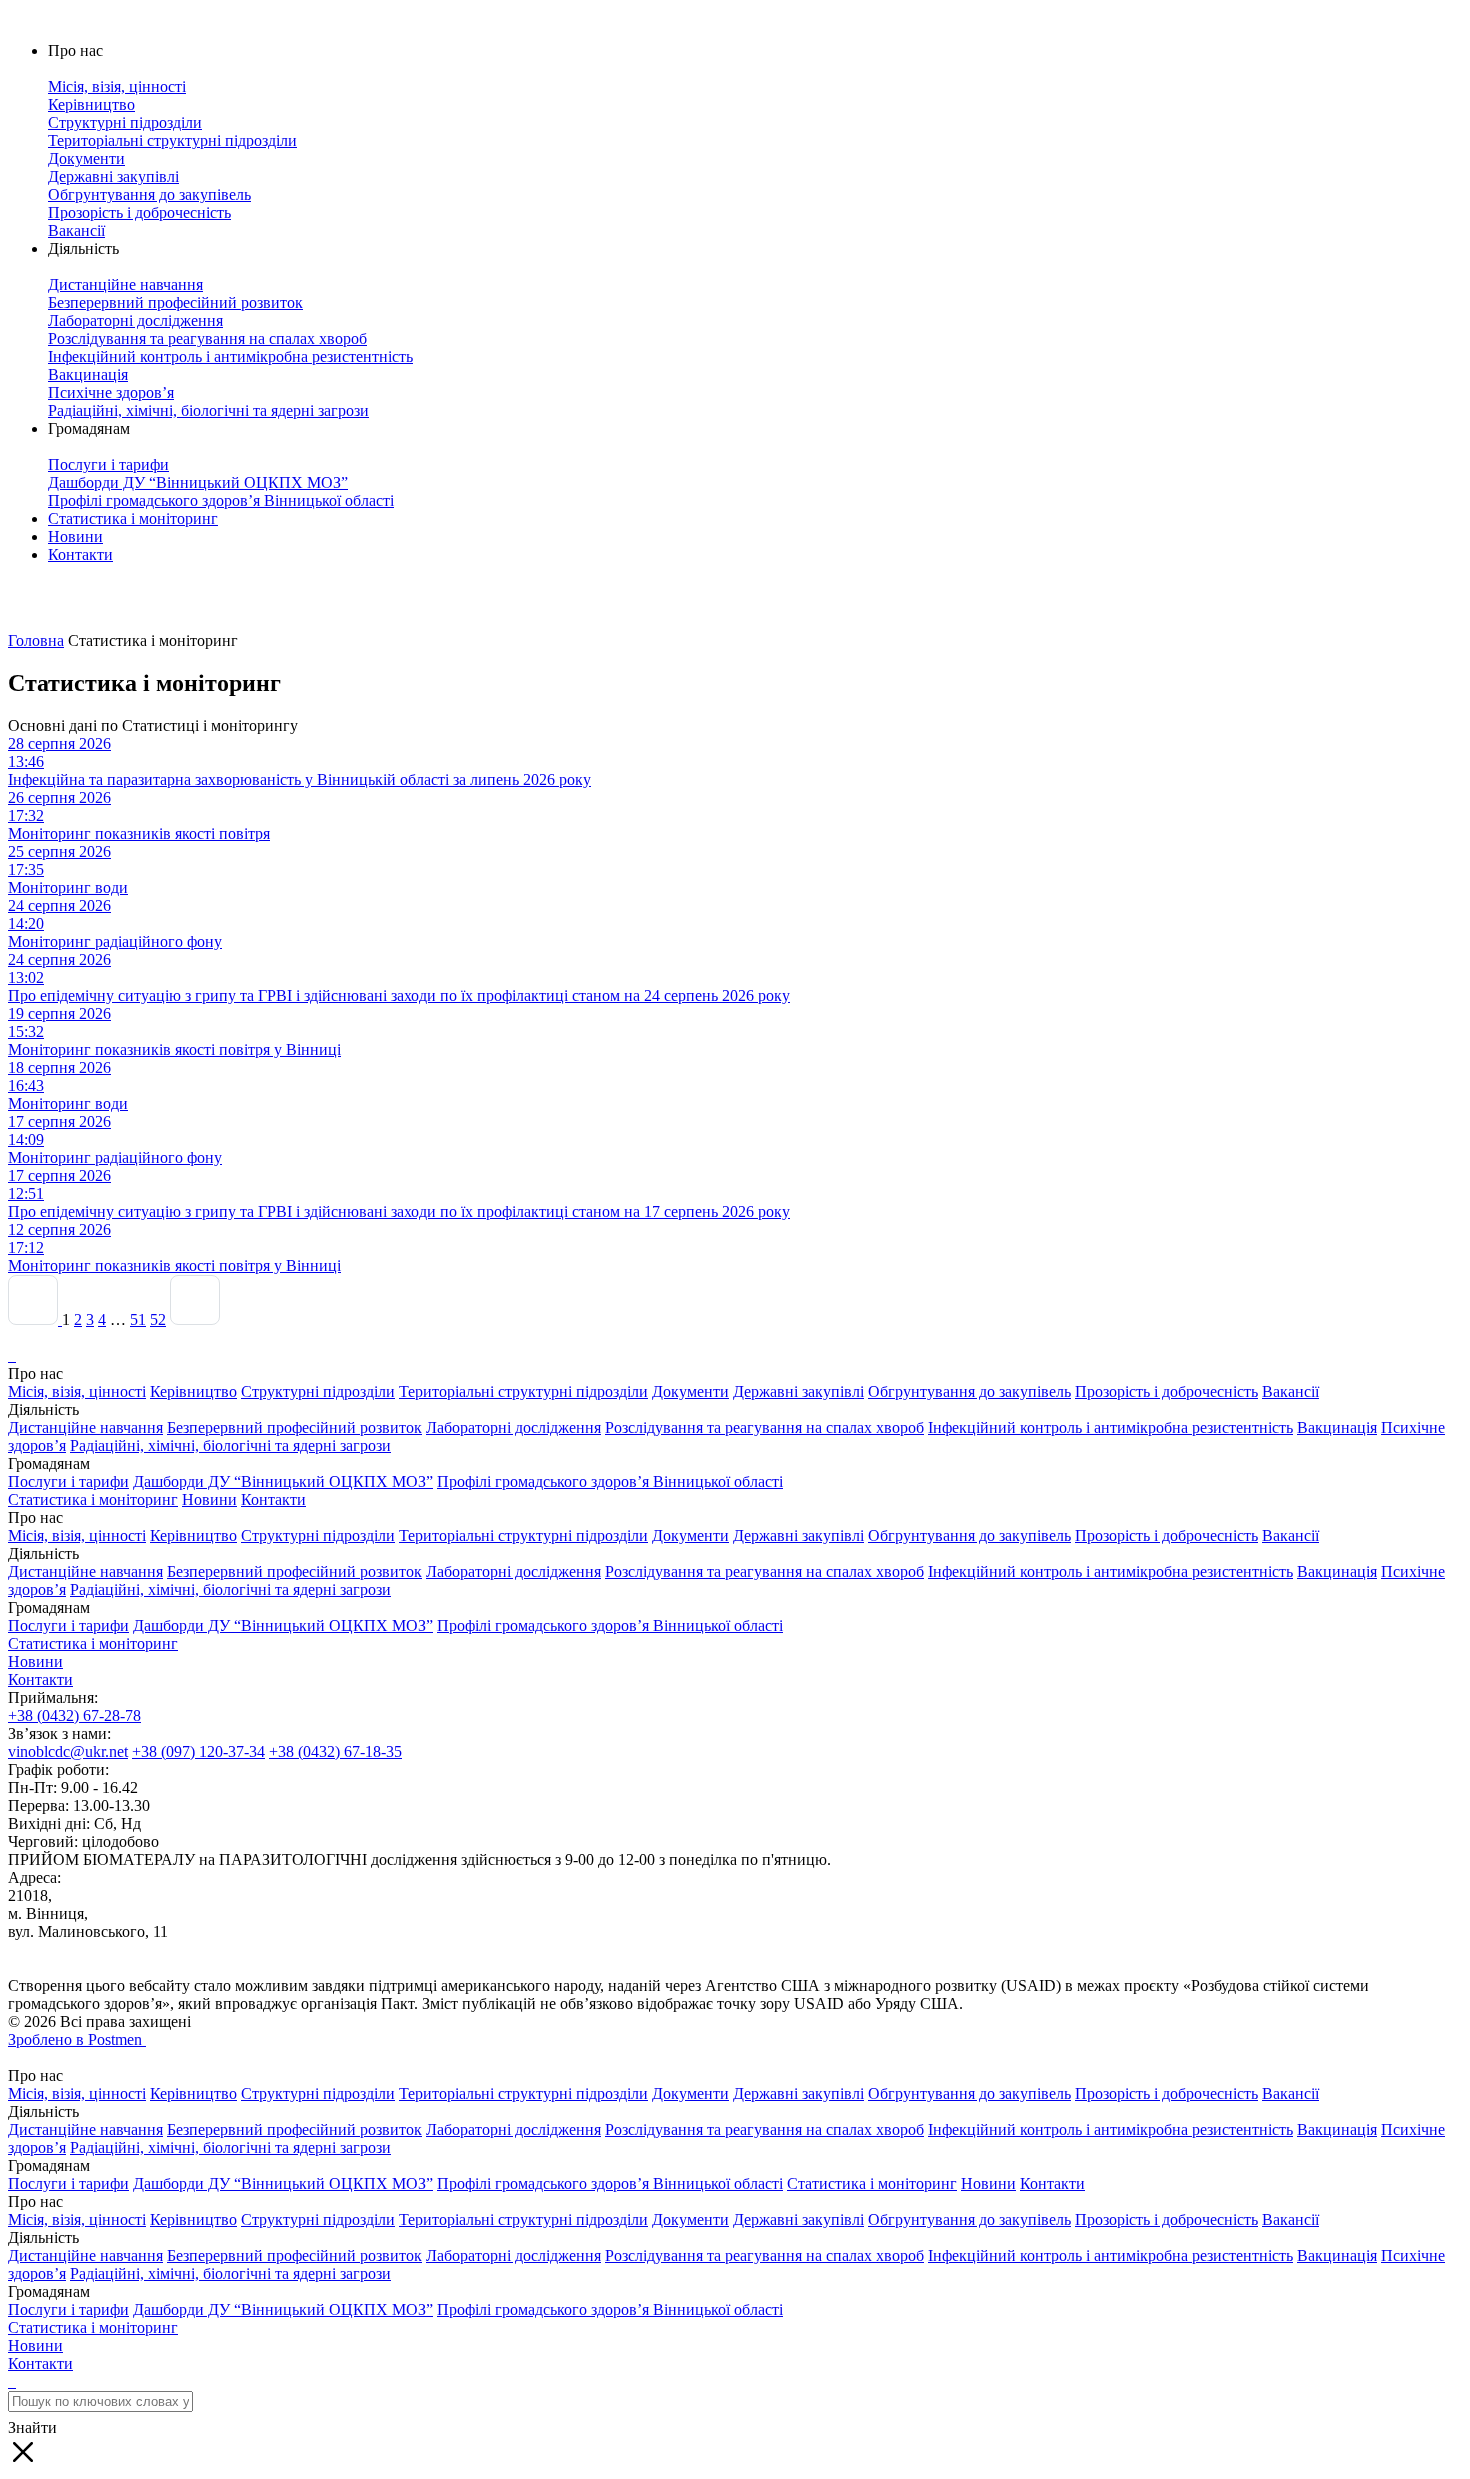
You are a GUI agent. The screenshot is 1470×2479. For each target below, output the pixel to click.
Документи (690, 1391)
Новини (75, 536)
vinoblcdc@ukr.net (68, 1751)
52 (158, 1319)
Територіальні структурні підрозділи (523, 1391)
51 (138, 1319)
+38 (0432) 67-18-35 (335, 1751)
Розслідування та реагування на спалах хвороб (764, 1427)
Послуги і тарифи (68, 1481)
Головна (36, 640)
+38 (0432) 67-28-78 (74, 1715)
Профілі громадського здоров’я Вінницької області (610, 1481)
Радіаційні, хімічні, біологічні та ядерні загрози (230, 1445)
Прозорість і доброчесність (1166, 1391)
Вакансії (1290, 1391)
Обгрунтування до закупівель (969, 1391)
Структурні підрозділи (318, 1391)
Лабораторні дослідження (513, 1427)
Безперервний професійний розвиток (294, 1427)
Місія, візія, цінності (77, 1391)
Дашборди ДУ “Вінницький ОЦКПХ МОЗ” (283, 1481)
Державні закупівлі (798, 1391)
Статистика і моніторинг (133, 518)
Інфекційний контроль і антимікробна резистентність (1110, 1427)
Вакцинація (1337, 1427)
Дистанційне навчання (85, 1427)
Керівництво (193, 1391)
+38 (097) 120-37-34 (198, 1751)
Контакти (80, 554)
